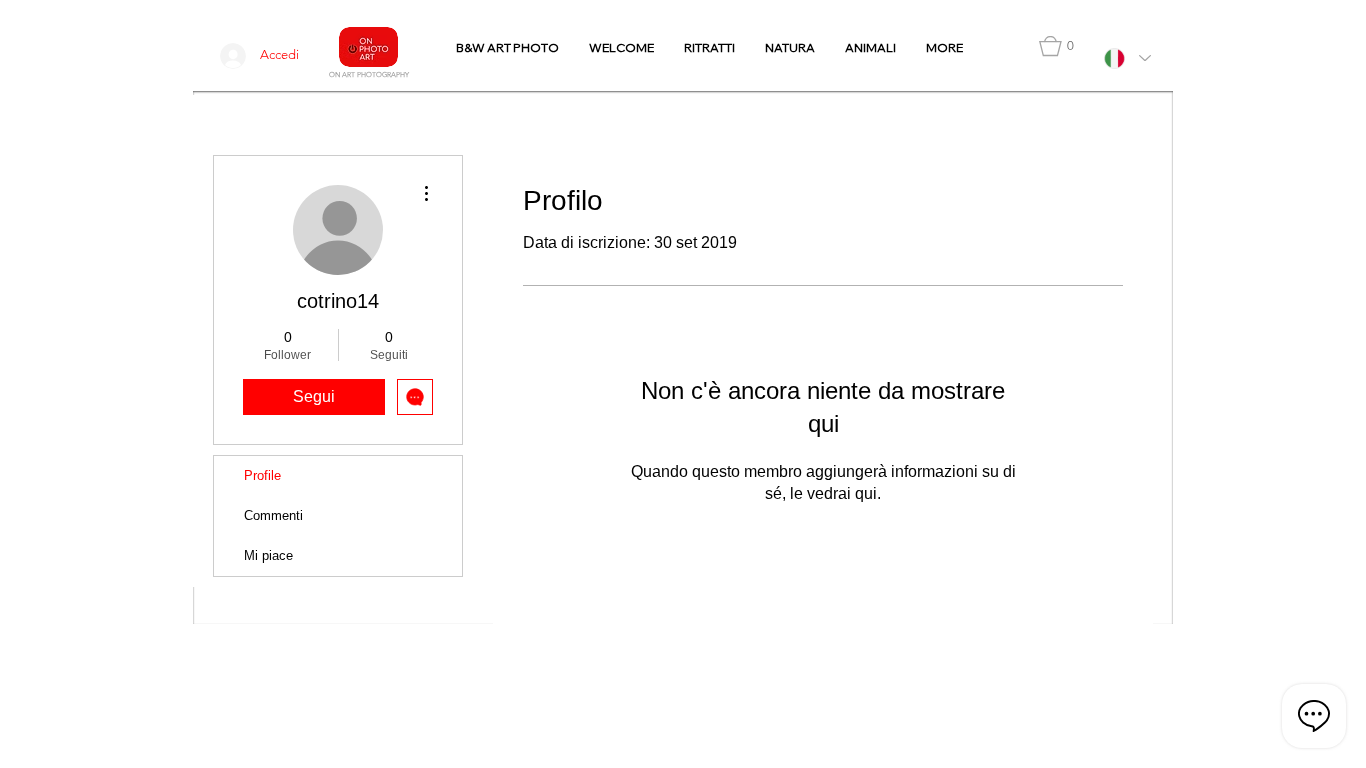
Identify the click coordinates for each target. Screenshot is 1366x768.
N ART (345, 74)
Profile (262, 475)
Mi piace (268, 555)
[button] (1056, 46)
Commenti (273, 515)
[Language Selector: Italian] (1127, 58)
